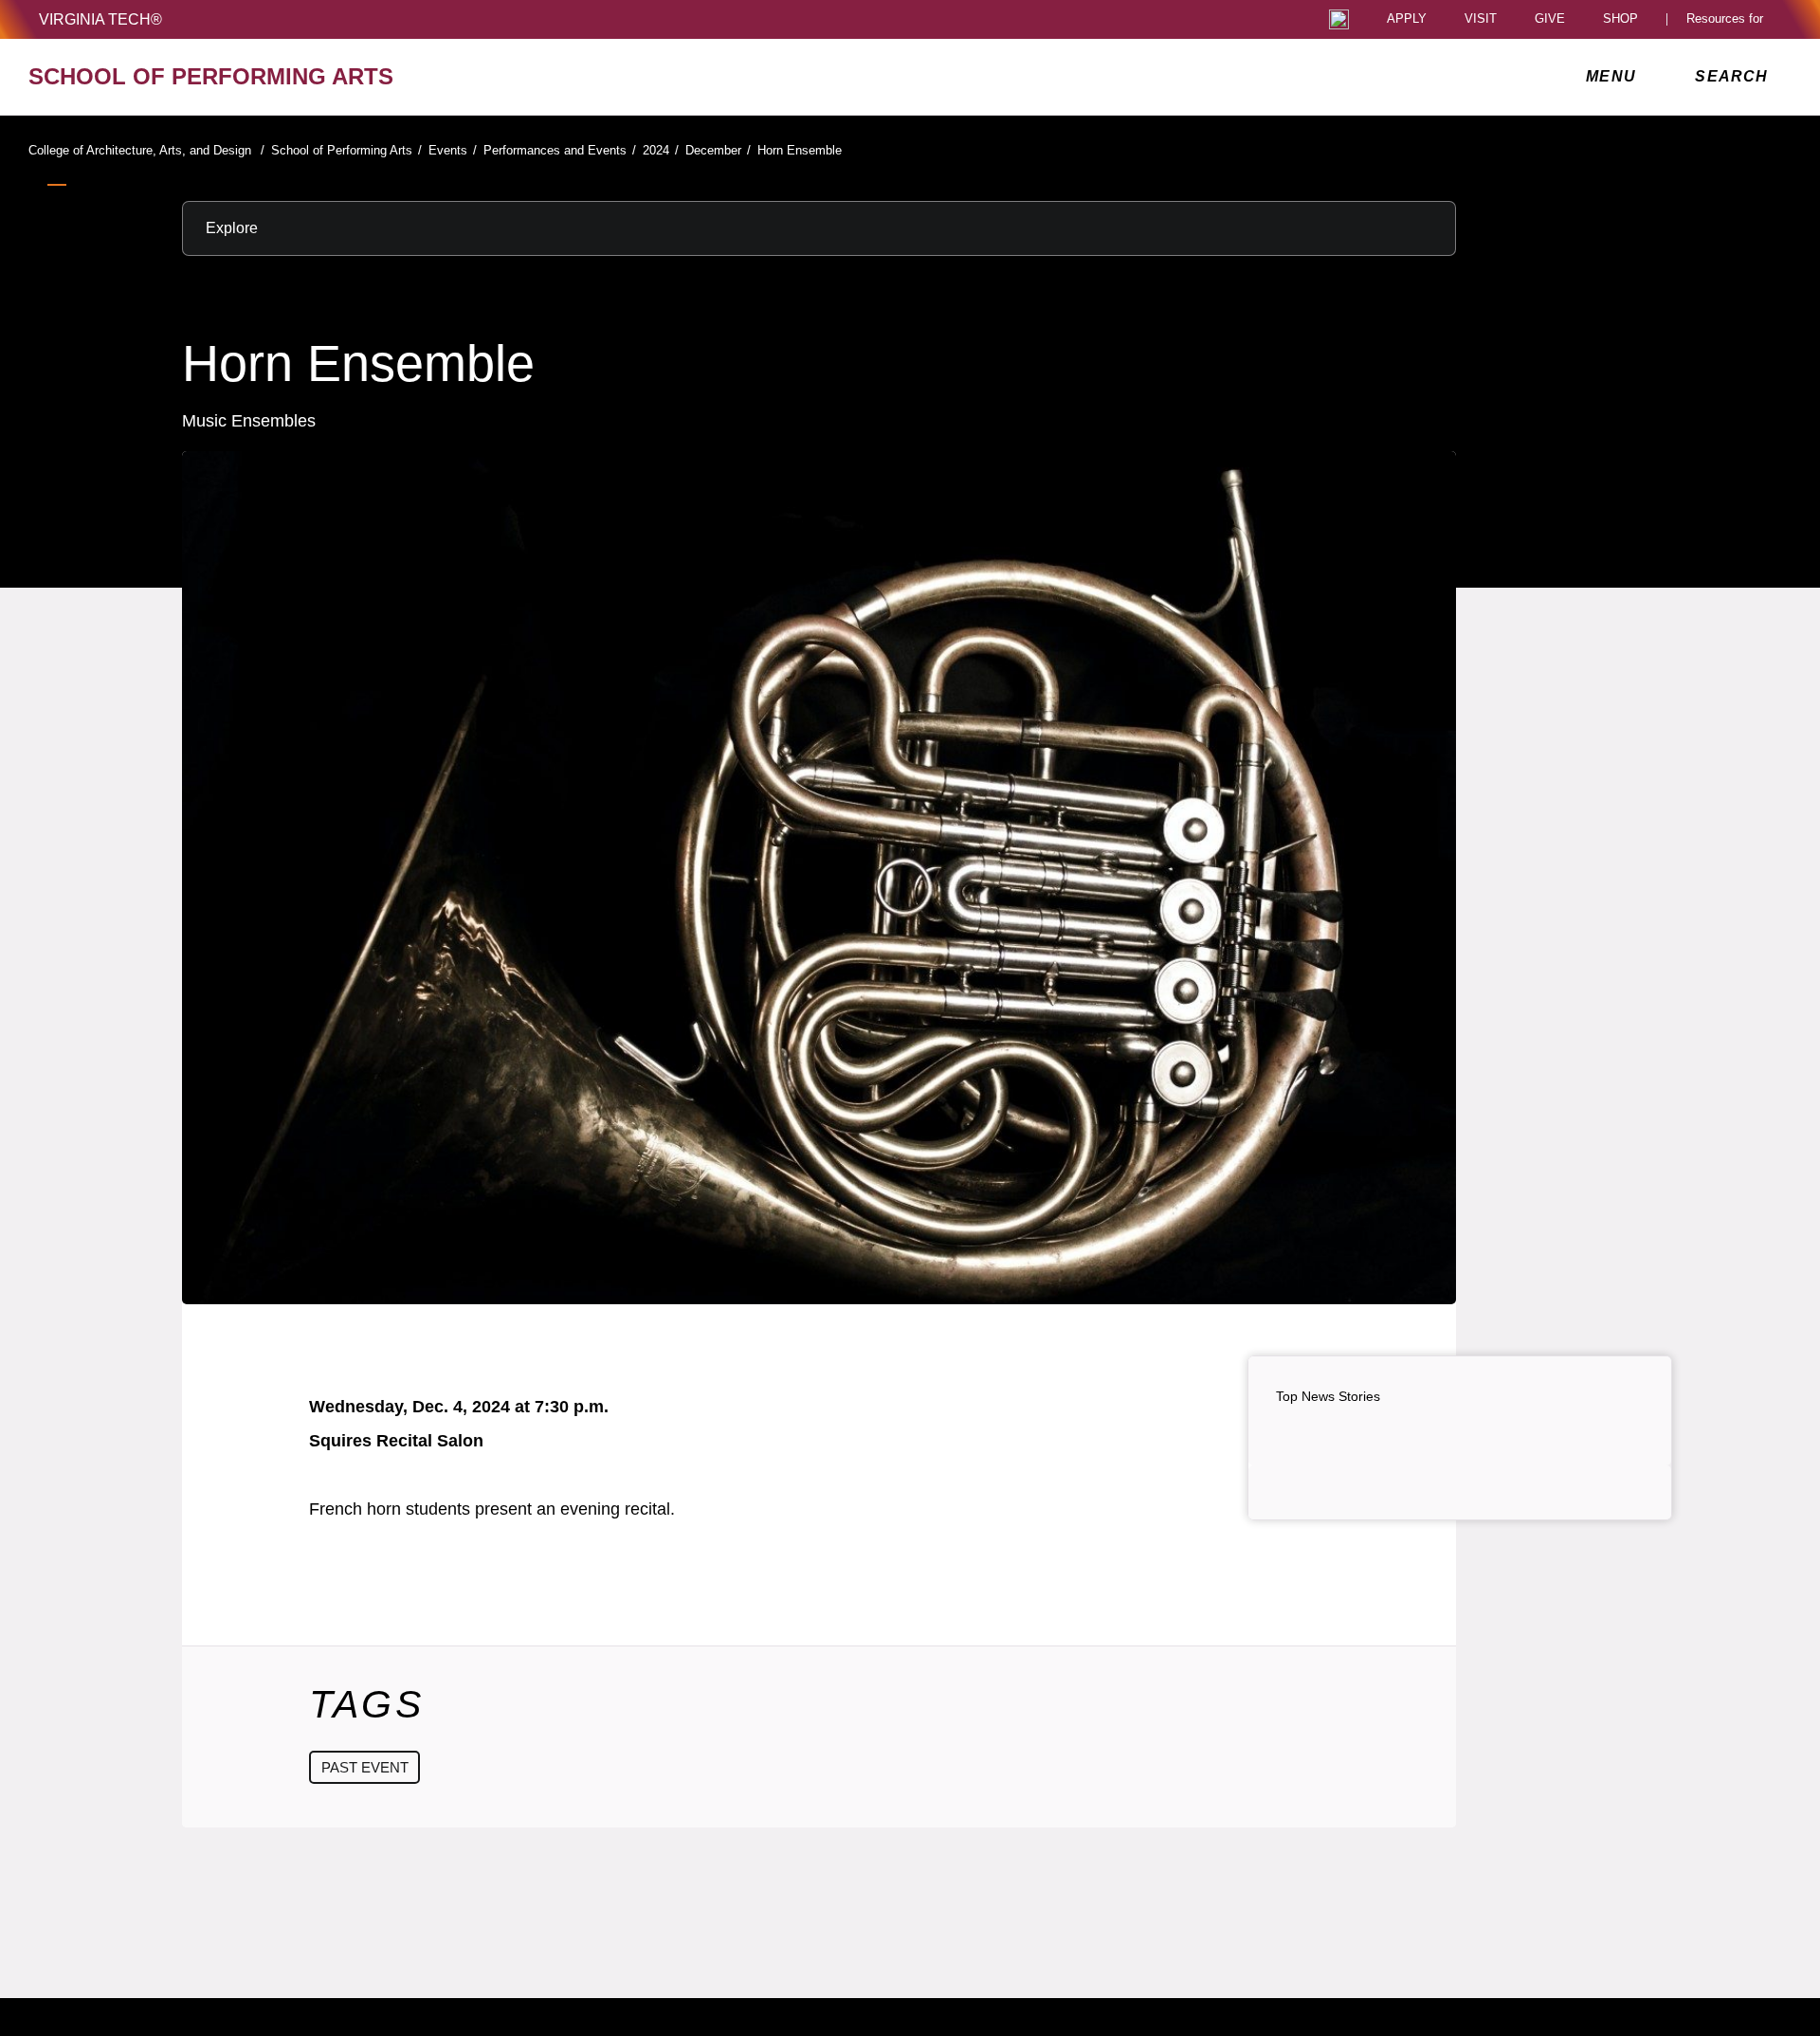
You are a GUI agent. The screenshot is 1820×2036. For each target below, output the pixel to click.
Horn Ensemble (800, 150)
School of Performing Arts (346, 150)
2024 (661, 150)
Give (1550, 19)
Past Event (365, 1767)
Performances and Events (560, 150)
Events (453, 150)
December (718, 150)
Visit (1481, 19)
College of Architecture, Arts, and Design (146, 150)
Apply (1407, 19)
